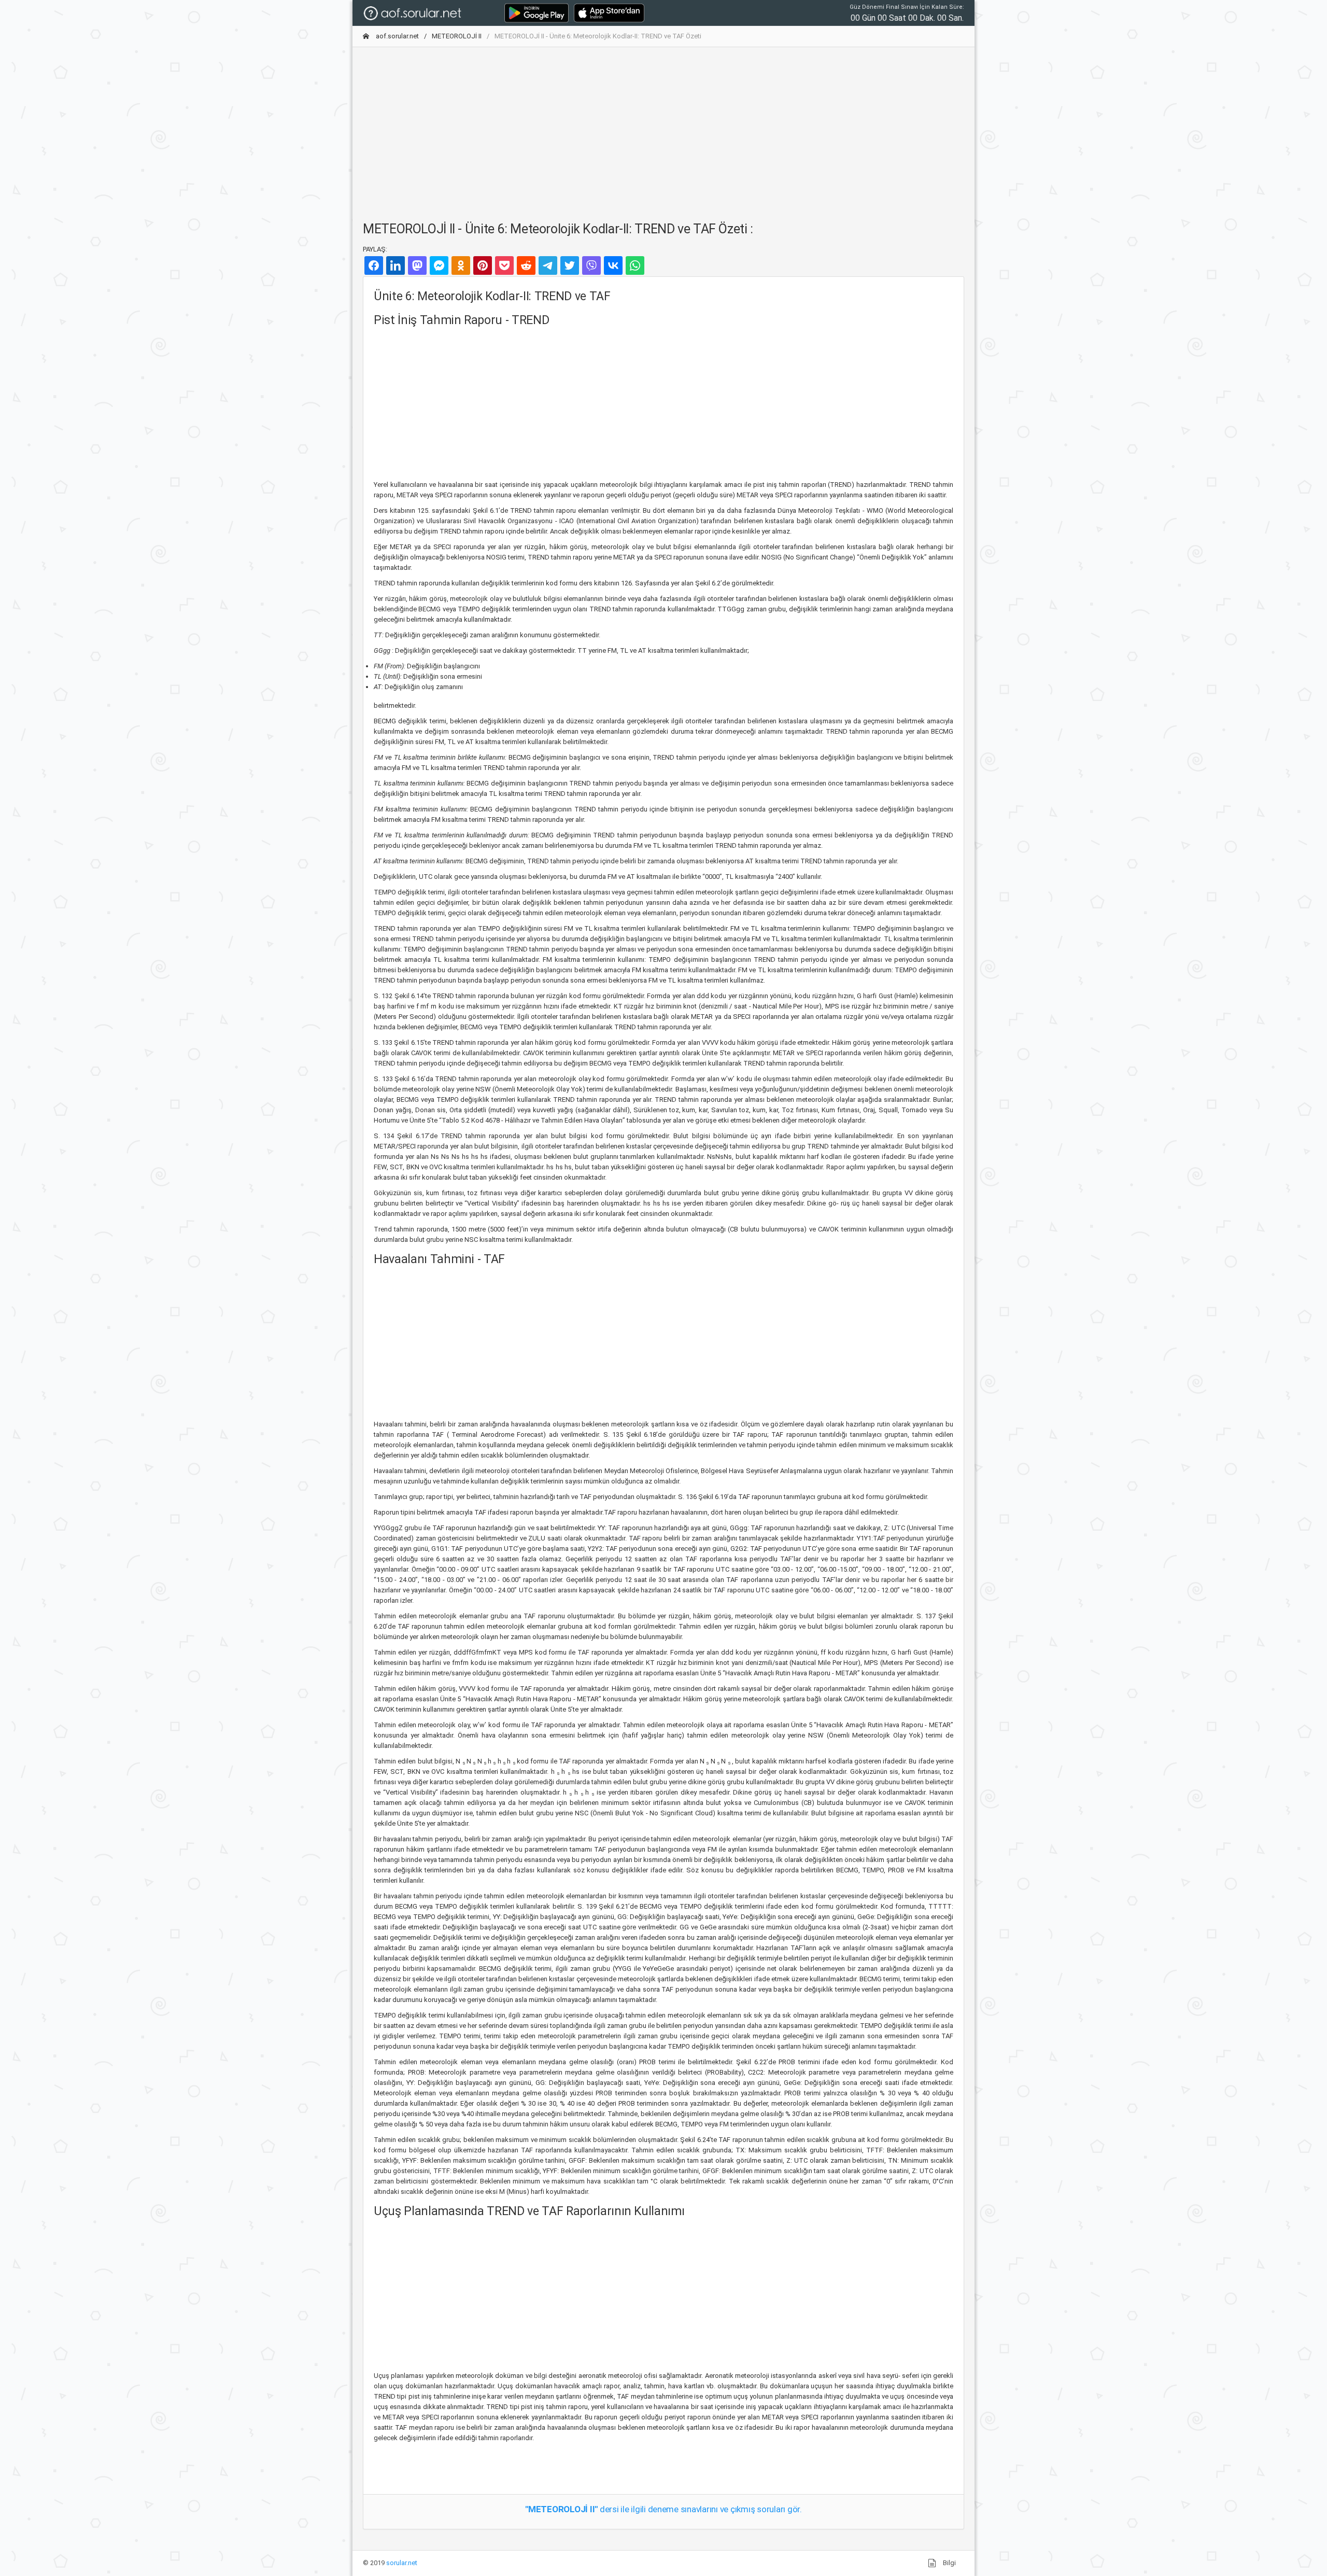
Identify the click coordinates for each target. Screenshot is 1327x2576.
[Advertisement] (663, 128)
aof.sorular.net (397, 36)
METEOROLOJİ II (457, 36)
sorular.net (402, 2563)
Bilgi (949, 2563)
